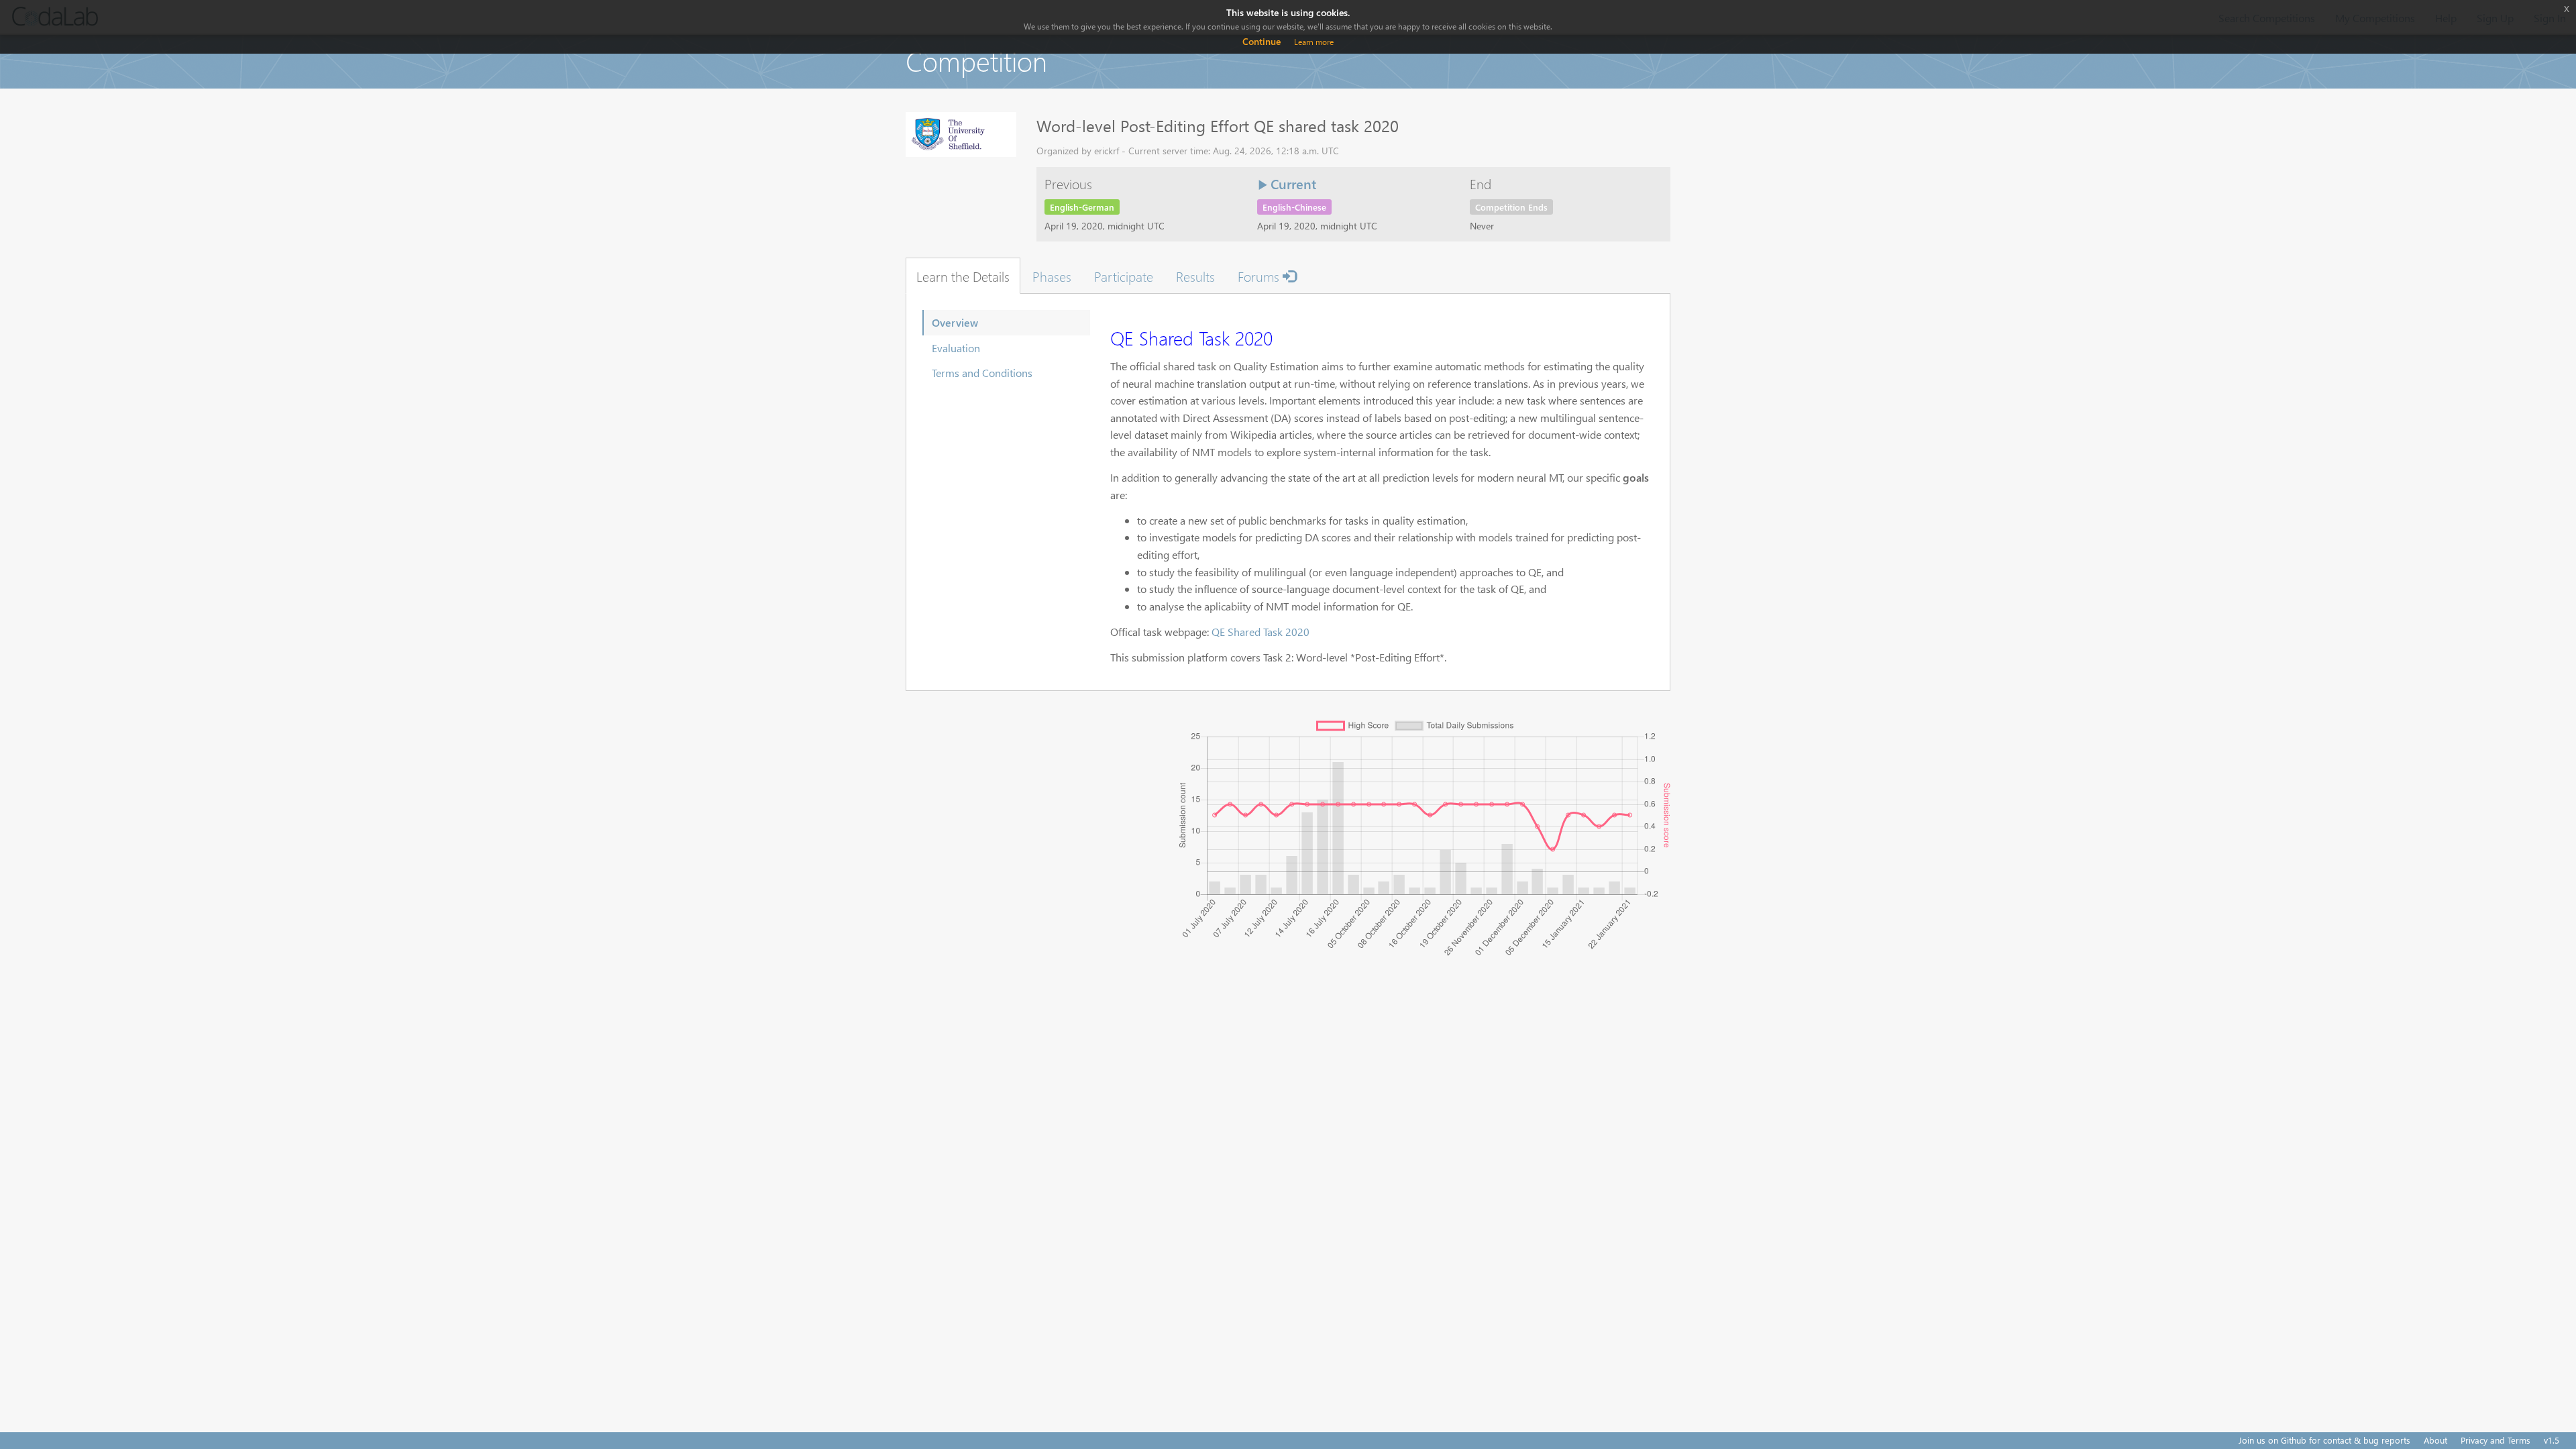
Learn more (1314, 42)
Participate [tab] (1124, 276)
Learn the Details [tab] (963, 276)
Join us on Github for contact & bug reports (2324, 1440)
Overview (955, 322)
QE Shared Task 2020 (1260, 632)
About (2435, 1440)
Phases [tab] (1052, 276)
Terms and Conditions (982, 373)
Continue (1262, 41)
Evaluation (956, 348)
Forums (1260, 276)
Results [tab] (1195, 276)
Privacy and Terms (2495, 1440)
